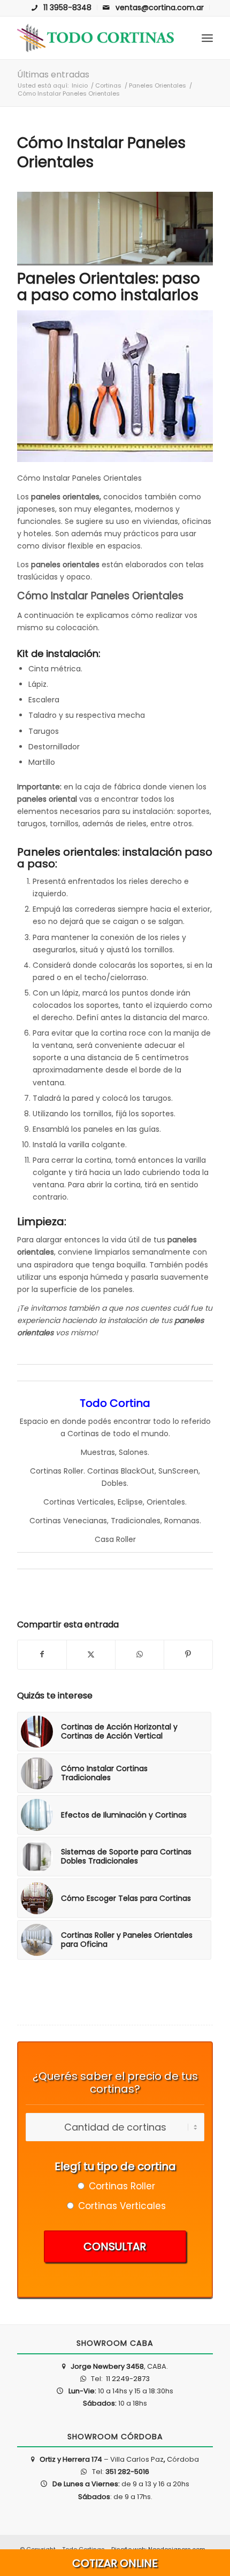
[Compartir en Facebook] (42, 1654)
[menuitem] (62, 7)
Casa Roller (115, 1539)
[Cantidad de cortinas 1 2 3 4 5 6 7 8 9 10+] (115, 2128)
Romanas (182, 1521)
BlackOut (138, 1471)
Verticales (95, 1502)
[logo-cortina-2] (95, 38)
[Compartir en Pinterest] (188, 1654)
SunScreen (178, 1471)
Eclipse (130, 1502)
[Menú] (207, 38)
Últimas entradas (53, 75)
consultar (115, 2246)
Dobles (114, 1483)
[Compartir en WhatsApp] (140, 1654)
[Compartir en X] (91, 1654)
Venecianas (85, 1521)
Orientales (166, 1502)
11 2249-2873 (127, 2379)
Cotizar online (115, 2563)
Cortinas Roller (57, 1471)
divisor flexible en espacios (91, 546)
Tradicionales (136, 1521)
